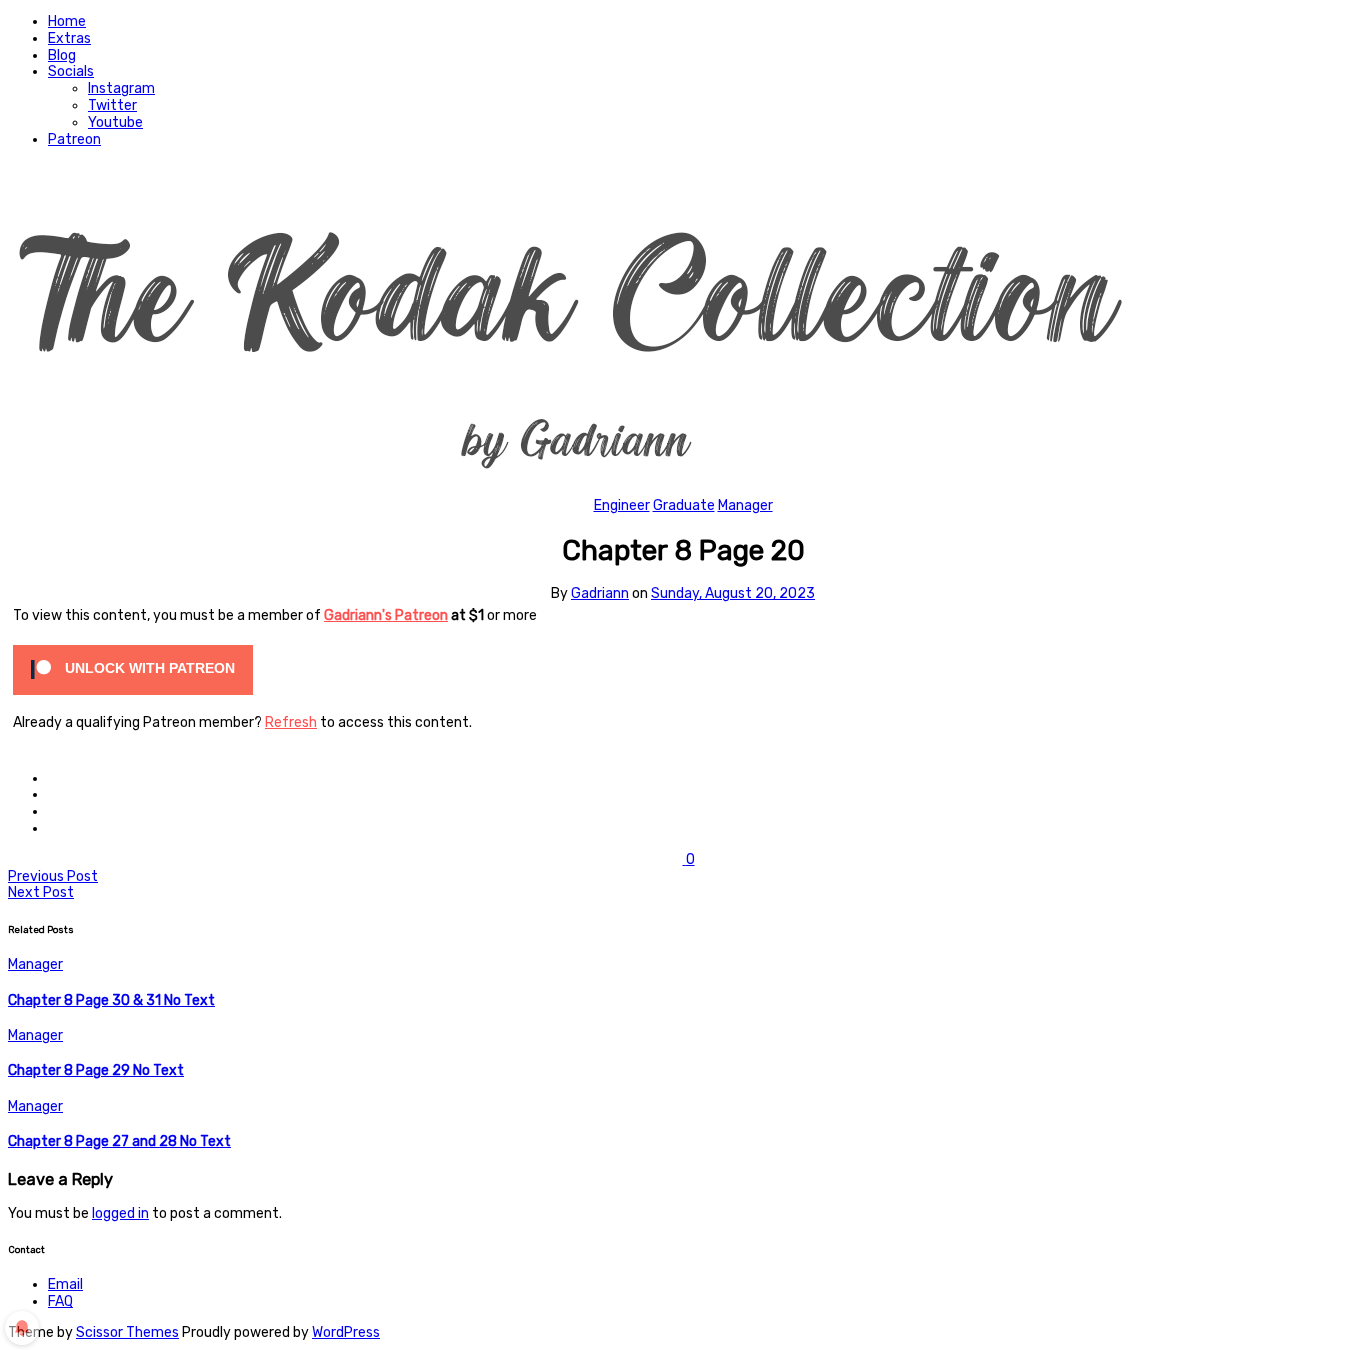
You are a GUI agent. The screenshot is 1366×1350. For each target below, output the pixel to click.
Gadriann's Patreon (386, 615)
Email (65, 1284)
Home (67, 21)
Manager (745, 505)
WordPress (346, 1332)
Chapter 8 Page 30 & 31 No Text (111, 1000)
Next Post (41, 892)
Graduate (684, 505)
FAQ (60, 1301)
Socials (71, 71)
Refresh (291, 722)
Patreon (74, 139)
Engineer (622, 505)
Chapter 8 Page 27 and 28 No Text (119, 1141)
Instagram (121, 88)
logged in (120, 1213)
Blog (62, 55)
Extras (69, 38)
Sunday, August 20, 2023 (733, 593)
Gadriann (600, 593)
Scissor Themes (127, 1332)
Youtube (115, 122)
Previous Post (53, 876)
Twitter (112, 105)
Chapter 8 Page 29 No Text (96, 1070)
